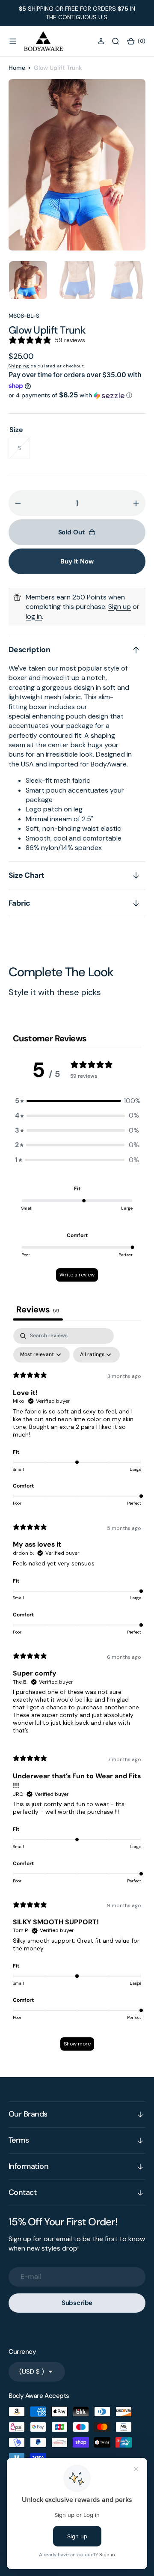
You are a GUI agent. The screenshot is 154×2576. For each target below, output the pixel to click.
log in (34, 616)
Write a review (77, 1275)
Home (17, 68)
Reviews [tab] (38, 1309)
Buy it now (77, 561)
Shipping (19, 366)
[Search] (115, 41)
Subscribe (77, 2303)
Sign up (120, 607)
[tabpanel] (77, 1693)
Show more (77, 2044)
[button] (13, 41)
